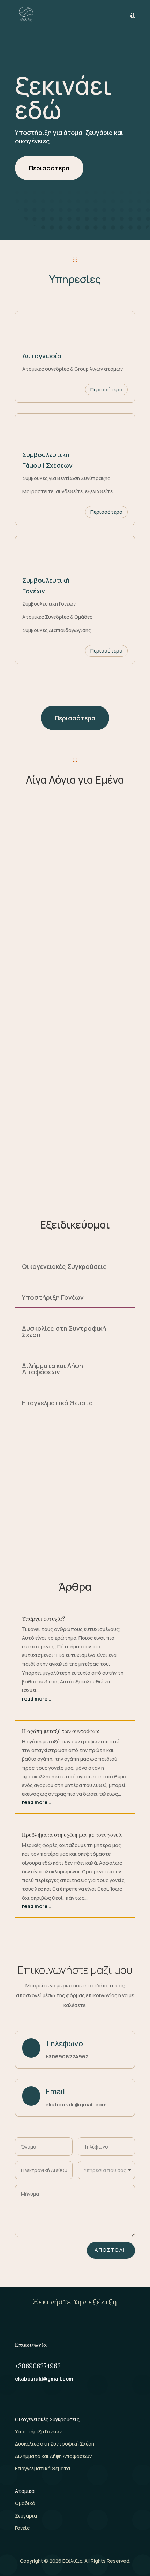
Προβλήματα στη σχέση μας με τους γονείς (72, 1835)
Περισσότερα (49, 168)
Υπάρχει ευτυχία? (43, 1619)
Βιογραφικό (58, 1171)
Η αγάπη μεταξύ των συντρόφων (61, 1731)
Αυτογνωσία (42, 356)
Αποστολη (111, 2250)
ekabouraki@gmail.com (76, 2105)
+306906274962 (67, 2057)
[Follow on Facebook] (21, 2399)
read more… (36, 1699)
